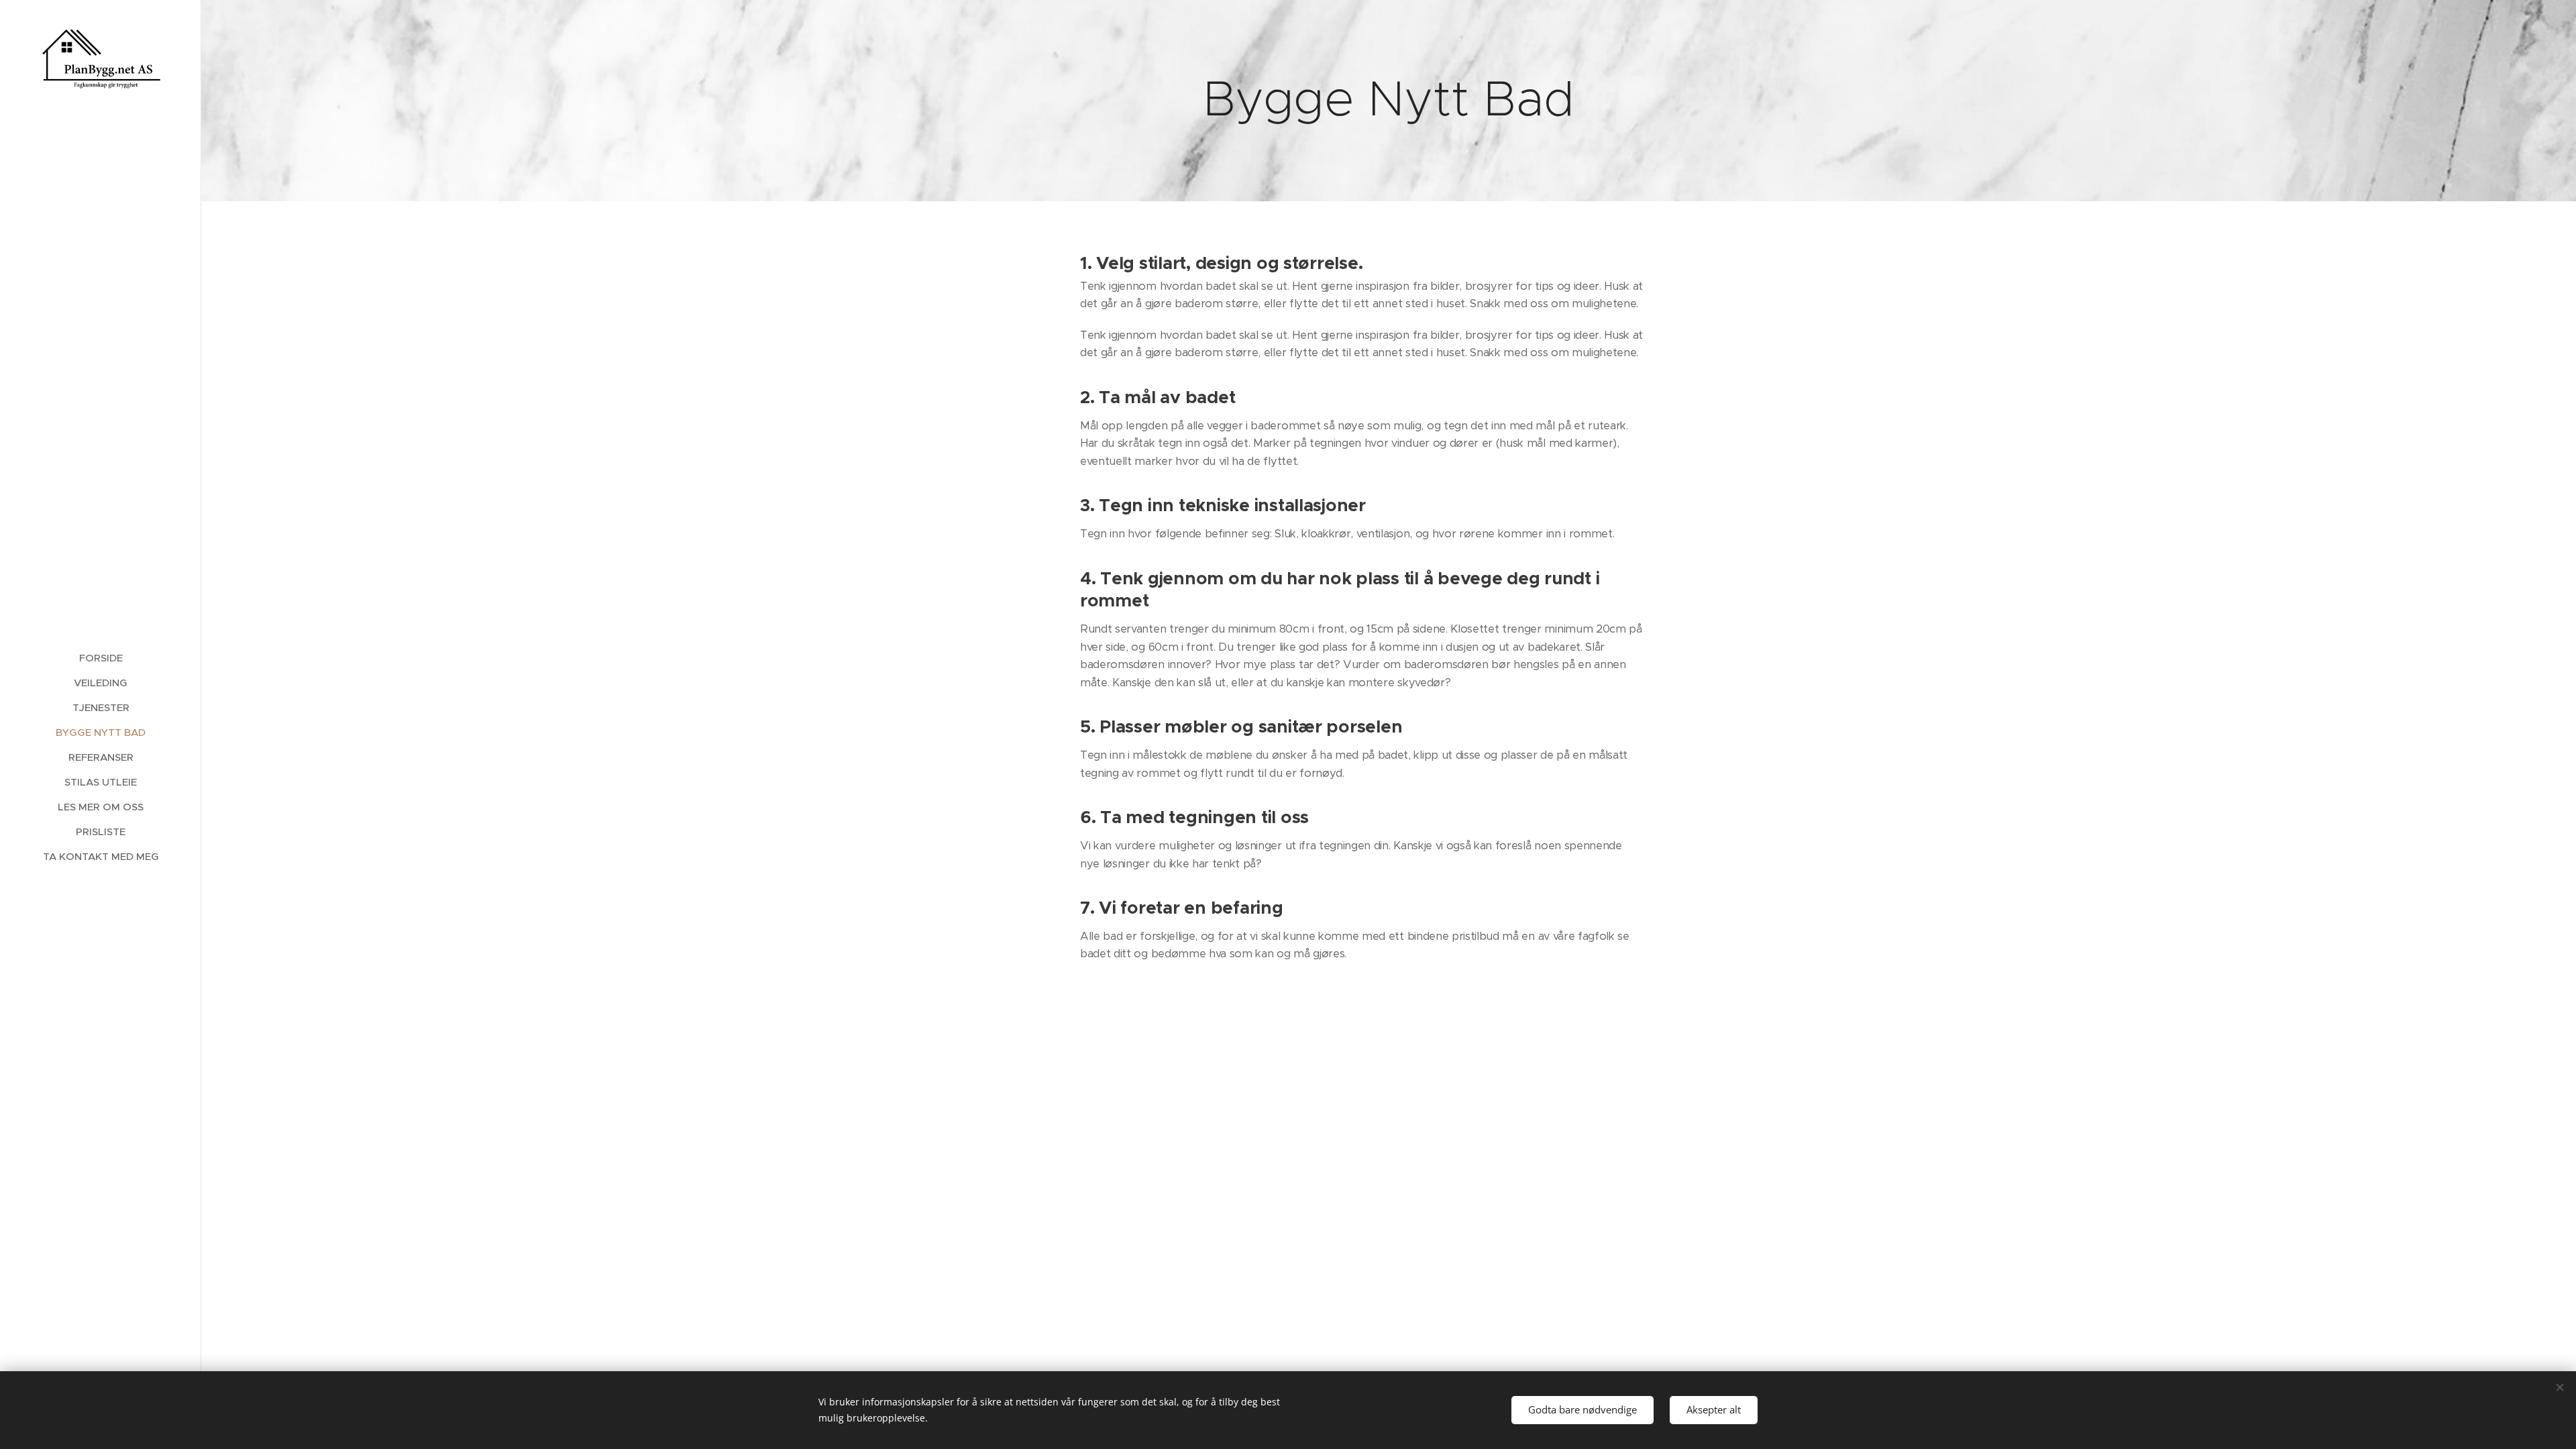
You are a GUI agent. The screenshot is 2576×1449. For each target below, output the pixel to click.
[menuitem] (101, 658)
